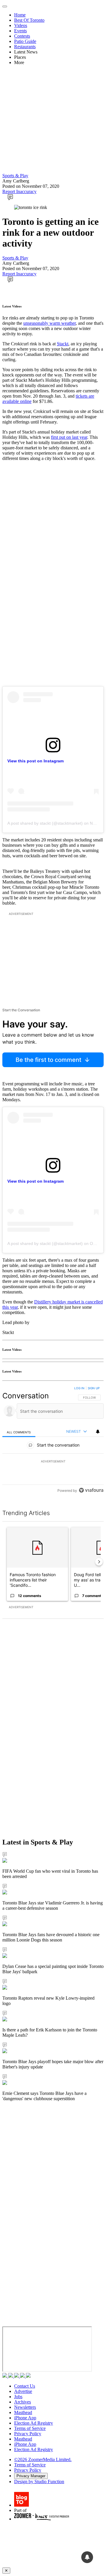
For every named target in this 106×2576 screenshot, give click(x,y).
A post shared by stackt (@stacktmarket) (45, 823)
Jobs (18, 2397)
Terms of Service (30, 2428)
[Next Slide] (99, 1562)
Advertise (23, 2391)
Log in (79, 1388)
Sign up (94, 1388)
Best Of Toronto (29, 20)
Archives (23, 2402)
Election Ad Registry (34, 2423)
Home (20, 15)
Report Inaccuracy (19, 191)
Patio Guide (25, 41)
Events (20, 31)
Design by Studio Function (39, 2482)
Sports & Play (15, 176)
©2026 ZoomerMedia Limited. (43, 2459)
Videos (21, 25)
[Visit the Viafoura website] (91, 1490)
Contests (22, 36)
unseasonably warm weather (49, 323)
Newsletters (25, 2407)
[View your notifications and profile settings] (98, 1432)
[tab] (19, 1432)
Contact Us (25, 2386)
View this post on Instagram (35, 761)
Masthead (23, 2412)
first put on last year (69, 437)
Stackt (63, 344)
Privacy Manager (31, 2476)
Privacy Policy (28, 2434)
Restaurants (25, 47)
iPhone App (25, 2418)
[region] (53, 1441)
